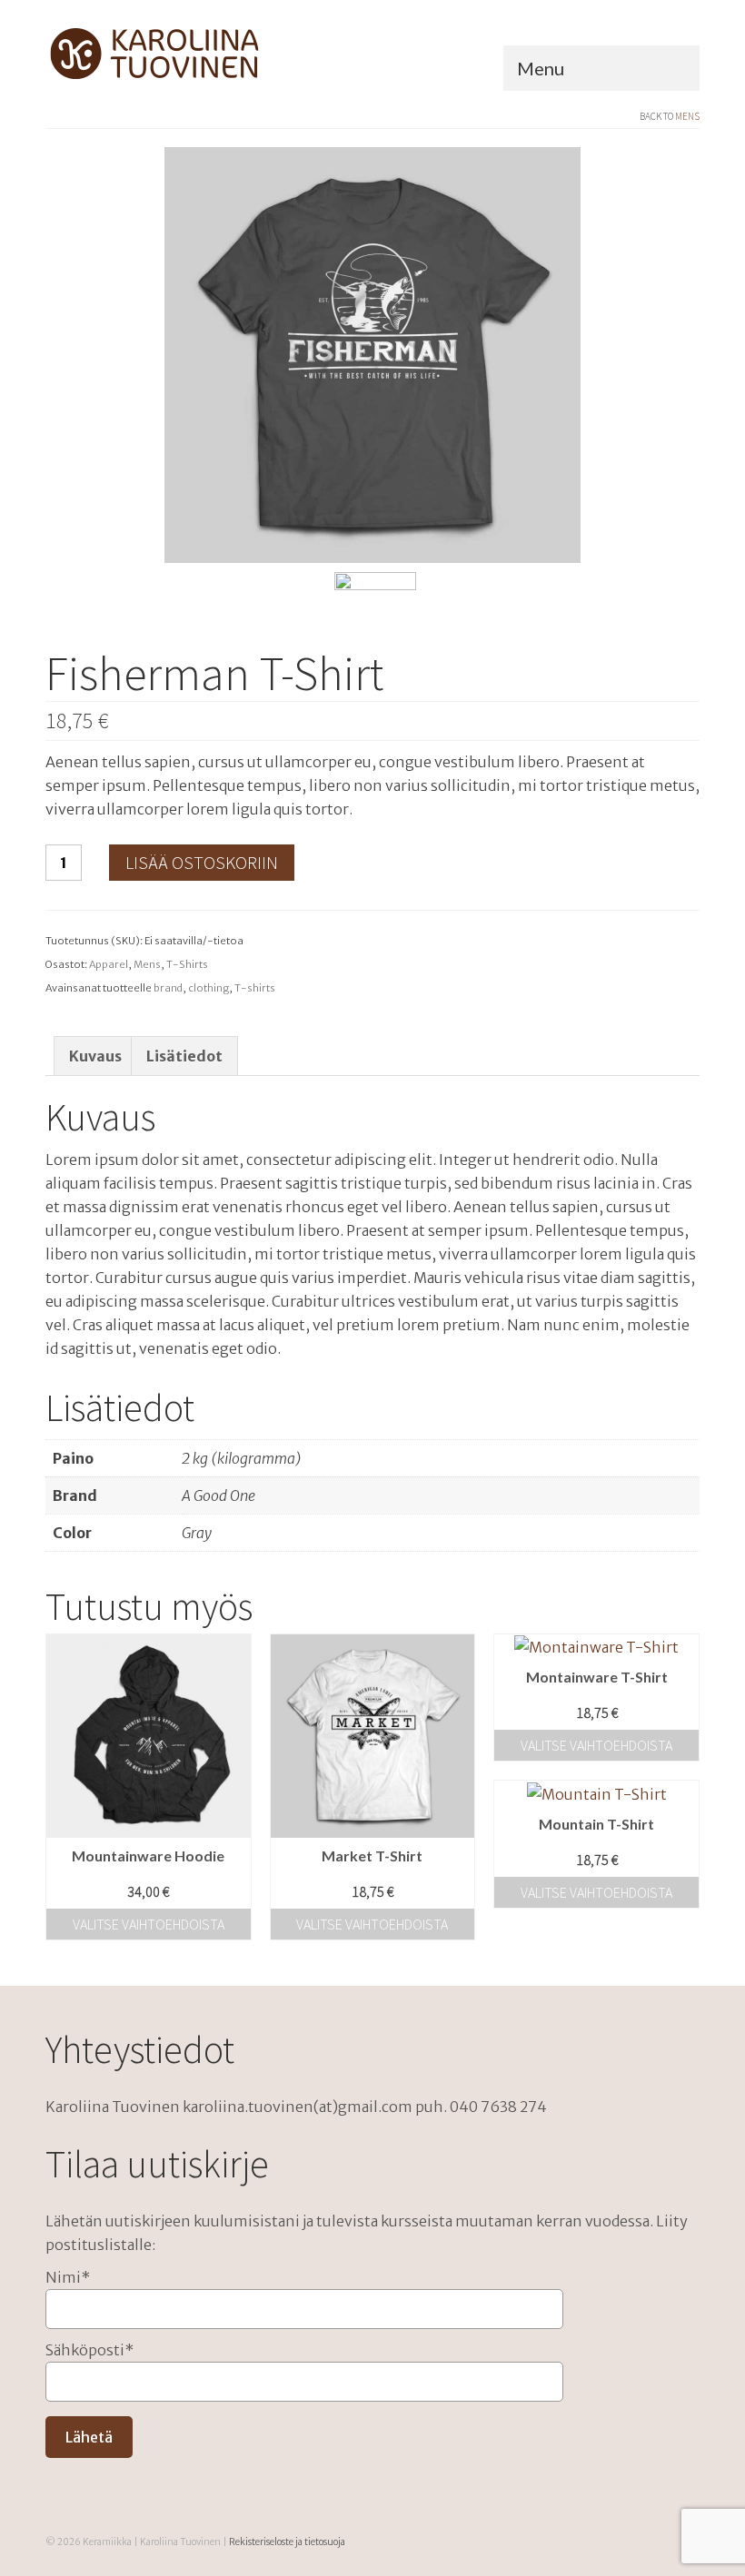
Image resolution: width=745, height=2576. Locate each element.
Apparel (109, 964)
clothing (209, 988)
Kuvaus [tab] (95, 1056)
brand (168, 988)
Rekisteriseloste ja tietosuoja (287, 2542)
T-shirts (255, 988)
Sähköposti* (89, 2350)
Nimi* (68, 2277)
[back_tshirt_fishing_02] (375, 611)
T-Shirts (187, 964)
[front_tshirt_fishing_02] (372, 353)
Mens (687, 116)
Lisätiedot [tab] (184, 1056)
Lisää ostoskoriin (202, 862)
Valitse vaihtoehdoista (149, 1924)
